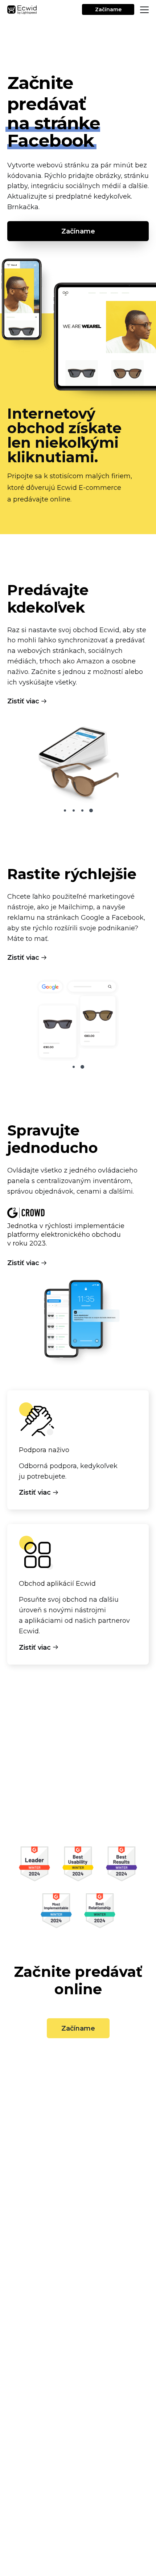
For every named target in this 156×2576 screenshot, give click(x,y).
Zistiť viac (23, 701)
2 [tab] (74, 810)
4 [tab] (91, 810)
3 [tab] (82, 810)
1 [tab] (65, 810)
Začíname (108, 9)
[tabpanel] (78, 762)
